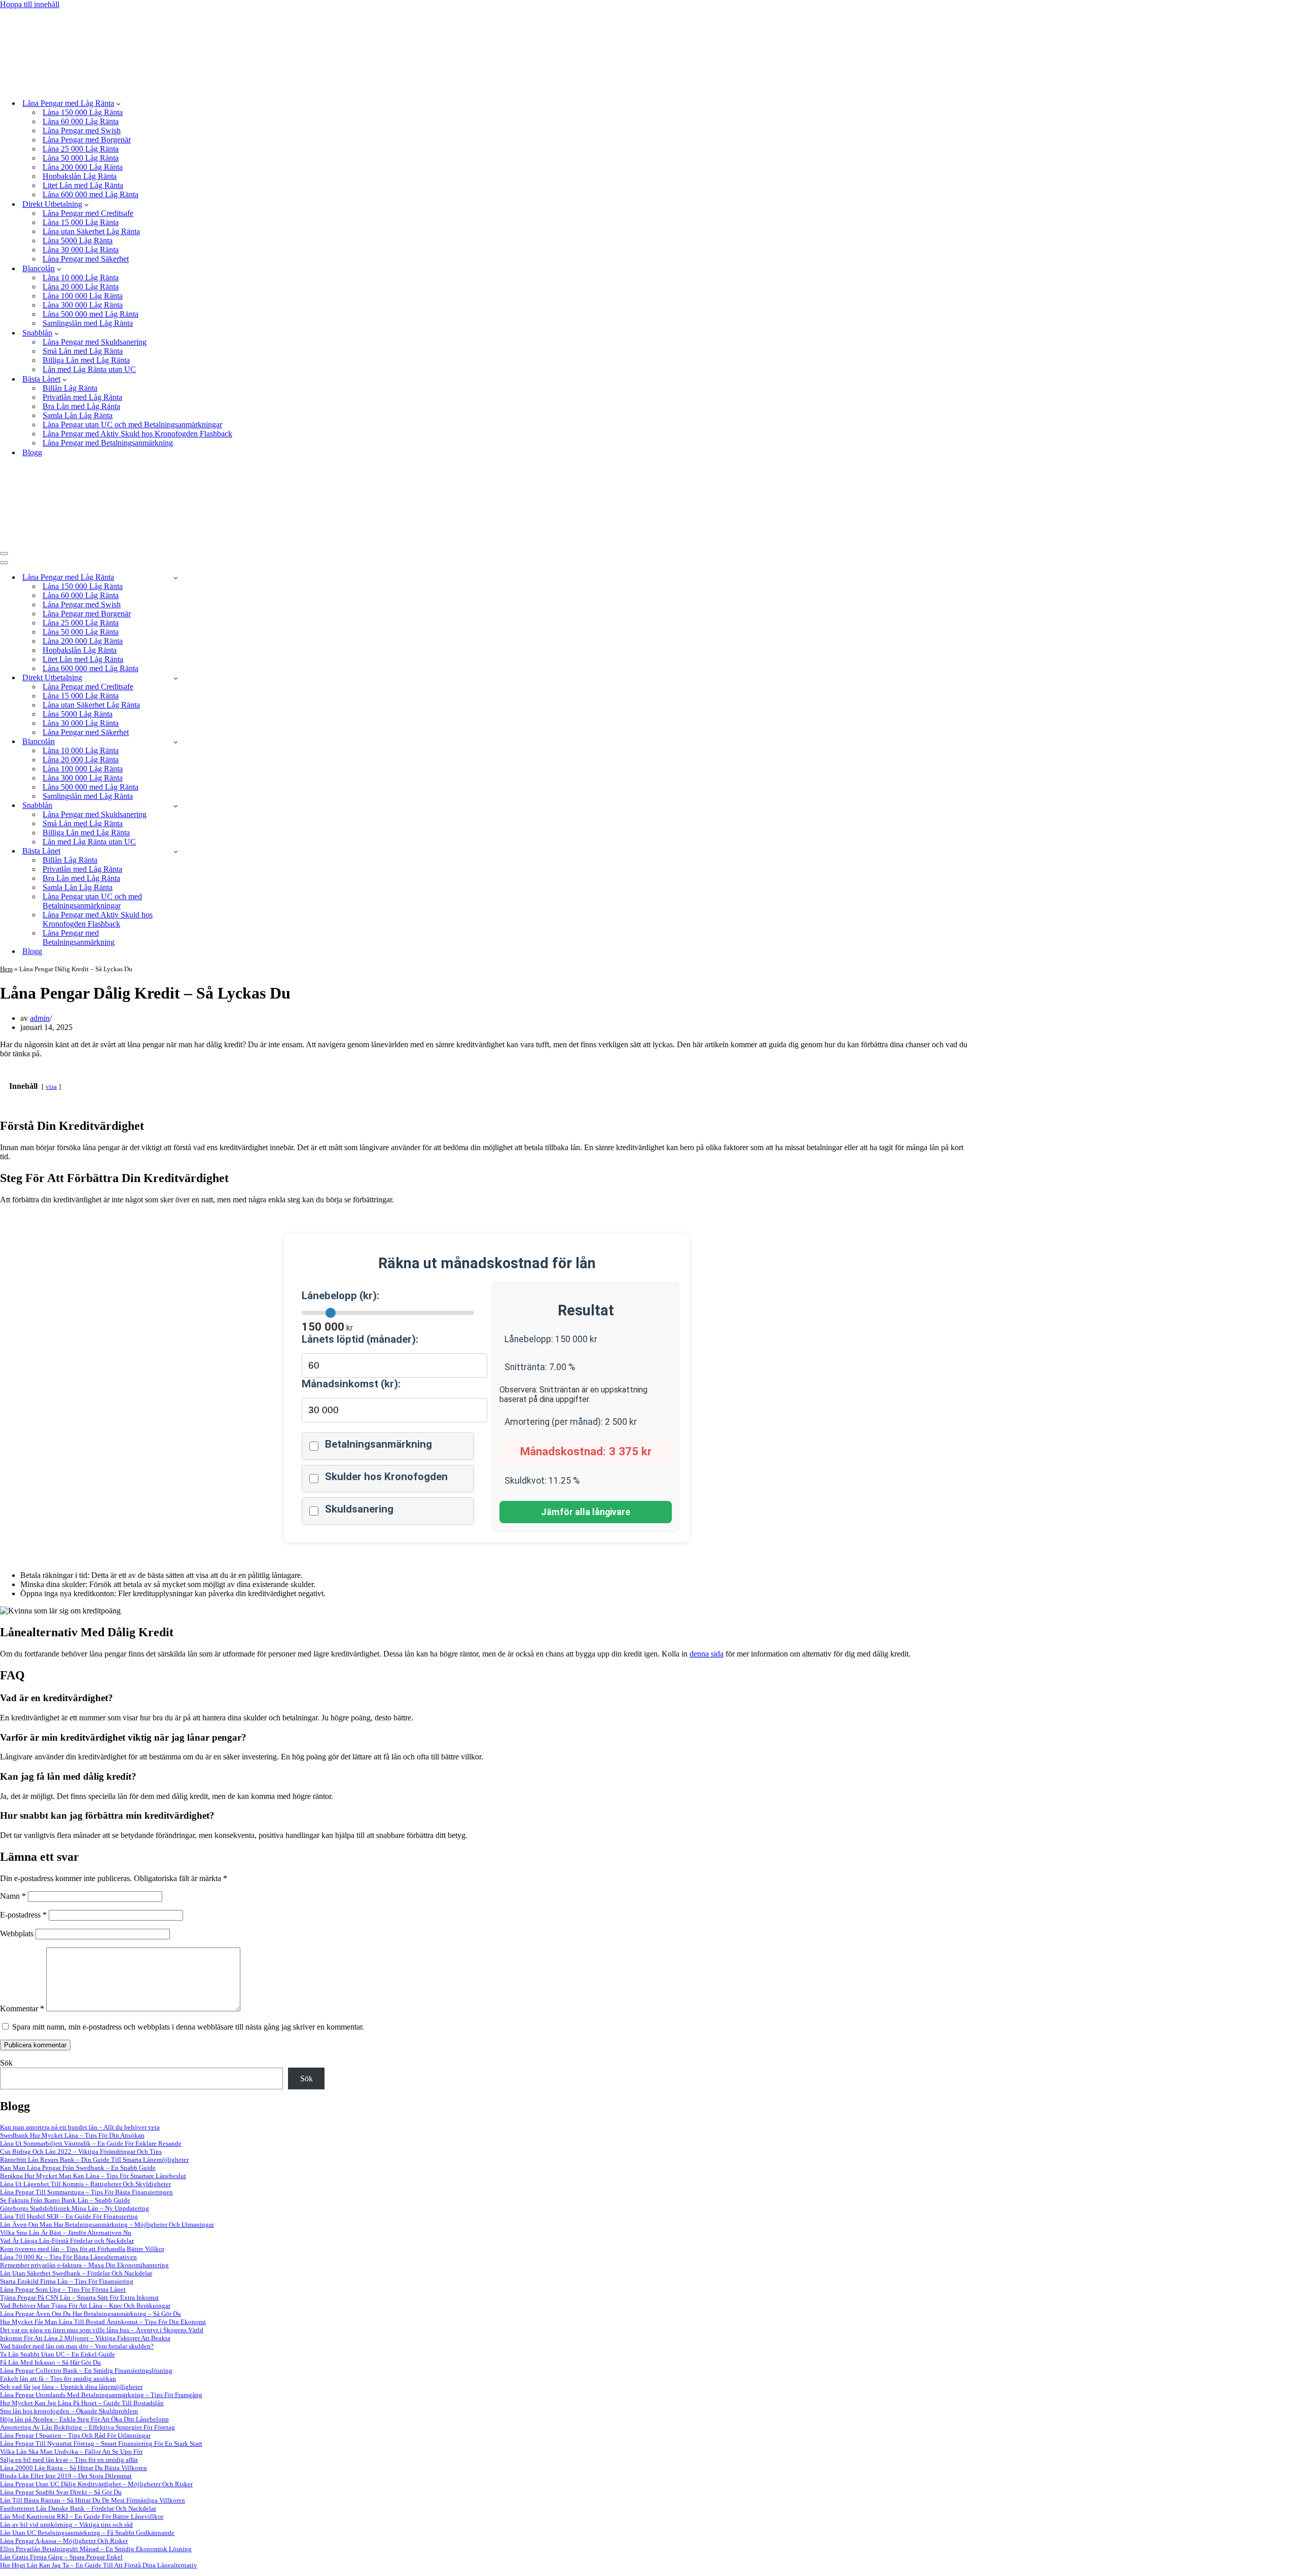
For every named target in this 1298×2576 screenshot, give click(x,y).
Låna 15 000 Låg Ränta (81, 222)
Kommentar (22, 2009)
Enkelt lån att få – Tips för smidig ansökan (58, 2379)
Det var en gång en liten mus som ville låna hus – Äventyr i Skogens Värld (102, 2330)
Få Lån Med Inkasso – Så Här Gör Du (50, 2362)
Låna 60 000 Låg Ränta (81, 121)
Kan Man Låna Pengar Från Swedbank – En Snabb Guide (78, 2168)
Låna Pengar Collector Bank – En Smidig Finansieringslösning (86, 2370)
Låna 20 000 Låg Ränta (81, 287)
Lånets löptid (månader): (360, 1339)
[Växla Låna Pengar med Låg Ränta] (176, 578)
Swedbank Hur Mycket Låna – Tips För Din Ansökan (72, 2135)
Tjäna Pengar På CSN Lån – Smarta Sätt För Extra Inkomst (79, 2297)
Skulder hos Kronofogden (386, 1477)
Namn (13, 1896)
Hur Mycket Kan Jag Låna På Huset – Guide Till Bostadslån (82, 2403)
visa (51, 1087)
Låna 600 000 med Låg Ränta (91, 194)
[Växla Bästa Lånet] (176, 851)
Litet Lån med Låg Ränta (83, 185)
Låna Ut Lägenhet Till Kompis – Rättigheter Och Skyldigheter (85, 2184)
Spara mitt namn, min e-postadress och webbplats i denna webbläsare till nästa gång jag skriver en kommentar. (188, 2027)
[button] (118, 103)
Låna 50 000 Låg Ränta (81, 158)
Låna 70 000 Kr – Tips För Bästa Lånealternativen (68, 2257)
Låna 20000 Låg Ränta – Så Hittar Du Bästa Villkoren (74, 2468)
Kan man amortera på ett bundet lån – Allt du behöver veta (80, 2127)
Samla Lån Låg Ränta (78, 415)
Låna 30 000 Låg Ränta (81, 250)
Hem (6, 969)
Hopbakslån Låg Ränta (80, 176)
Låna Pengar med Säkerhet (86, 259)
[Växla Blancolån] (176, 742)
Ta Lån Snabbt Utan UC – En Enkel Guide (58, 2354)
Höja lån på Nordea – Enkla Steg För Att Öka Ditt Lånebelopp (84, 2419)
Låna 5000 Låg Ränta (78, 241)
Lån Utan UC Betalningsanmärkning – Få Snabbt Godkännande (87, 2533)
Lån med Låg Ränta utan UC (89, 369)
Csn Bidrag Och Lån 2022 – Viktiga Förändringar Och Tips (81, 2151)
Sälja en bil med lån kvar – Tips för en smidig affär (69, 2460)
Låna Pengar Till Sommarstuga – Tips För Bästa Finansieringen (86, 2192)
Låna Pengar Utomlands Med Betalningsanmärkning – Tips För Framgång (101, 2395)
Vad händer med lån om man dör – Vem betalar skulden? (77, 2346)
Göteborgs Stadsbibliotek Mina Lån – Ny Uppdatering (75, 2208)
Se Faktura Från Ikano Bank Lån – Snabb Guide (65, 2200)
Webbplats (17, 1934)
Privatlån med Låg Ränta (82, 397)
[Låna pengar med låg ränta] (158, 85)
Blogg (32, 452)
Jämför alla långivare (586, 1512)
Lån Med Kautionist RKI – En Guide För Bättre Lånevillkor (82, 2516)
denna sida (707, 1654)
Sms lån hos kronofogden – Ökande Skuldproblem (69, 2411)
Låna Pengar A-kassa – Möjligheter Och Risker (64, 2541)
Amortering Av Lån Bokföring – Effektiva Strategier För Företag (87, 2427)
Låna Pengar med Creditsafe (88, 213)
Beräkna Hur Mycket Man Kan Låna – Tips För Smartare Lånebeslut (93, 2176)
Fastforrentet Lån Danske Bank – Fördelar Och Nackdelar (78, 2508)
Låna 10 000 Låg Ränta (81, 278)
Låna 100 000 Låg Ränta (83, 296)
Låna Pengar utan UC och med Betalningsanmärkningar (132, 425)
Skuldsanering (359, 1509)
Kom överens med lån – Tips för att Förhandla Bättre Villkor (82, 2249)
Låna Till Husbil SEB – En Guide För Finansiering (69, 2216)
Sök (6, 2063)
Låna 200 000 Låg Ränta (83, 167)
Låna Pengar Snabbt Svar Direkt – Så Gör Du (61, 2492)
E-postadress (23, 1915)
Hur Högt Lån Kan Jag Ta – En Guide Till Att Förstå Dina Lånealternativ (99, 2565)
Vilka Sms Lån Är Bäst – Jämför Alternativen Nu (66, 2233)
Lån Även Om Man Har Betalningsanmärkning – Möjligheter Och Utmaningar (107, 2224)
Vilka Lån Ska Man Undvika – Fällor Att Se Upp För (71, 2452)
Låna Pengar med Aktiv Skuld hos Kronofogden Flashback (137, 434)
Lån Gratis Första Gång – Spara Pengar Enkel (61, 2557)
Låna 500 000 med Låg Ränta (91, 314)
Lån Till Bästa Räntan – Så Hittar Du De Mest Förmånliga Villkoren (93, 2500)
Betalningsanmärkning (378, 1444)
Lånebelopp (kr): (340, 1296)
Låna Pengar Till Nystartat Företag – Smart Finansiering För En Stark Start (101, 2443)
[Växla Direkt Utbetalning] (176, 678)
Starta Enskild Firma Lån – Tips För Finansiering (67, 2281)
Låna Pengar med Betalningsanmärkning (108, 443)
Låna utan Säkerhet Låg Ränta (91, 231)
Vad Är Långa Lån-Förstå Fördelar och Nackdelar (67, 2241)
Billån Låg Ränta (70, 388)
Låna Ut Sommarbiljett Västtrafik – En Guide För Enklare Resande (91, 2143)
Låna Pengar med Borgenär (87, 140)
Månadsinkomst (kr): (351, 1384)
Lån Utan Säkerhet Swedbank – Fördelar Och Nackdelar (76, 2273)
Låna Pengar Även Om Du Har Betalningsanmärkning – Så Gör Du (91, 2314)
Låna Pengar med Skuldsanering (95, 342)
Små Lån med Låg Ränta (83, 351)
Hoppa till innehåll (30, 4)
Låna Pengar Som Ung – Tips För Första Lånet (63, 2289)
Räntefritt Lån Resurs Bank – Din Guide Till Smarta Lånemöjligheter (94, 2160)
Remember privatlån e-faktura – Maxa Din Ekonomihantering (84, 2265)
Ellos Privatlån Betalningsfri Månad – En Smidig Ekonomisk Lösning (96, 2549)
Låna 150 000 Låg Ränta (83, 112)
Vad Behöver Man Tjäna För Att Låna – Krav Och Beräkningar (85, 2306)
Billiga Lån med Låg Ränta (86, 360)
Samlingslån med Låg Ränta (88, 323)
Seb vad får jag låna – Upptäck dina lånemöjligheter (71, 2387)
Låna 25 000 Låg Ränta (81, 149)
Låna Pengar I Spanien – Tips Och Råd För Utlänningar (75, 2435)
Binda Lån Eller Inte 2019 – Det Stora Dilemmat (66, 2476)
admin (40, 1018)
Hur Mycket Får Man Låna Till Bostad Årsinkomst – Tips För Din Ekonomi (103, 2322)
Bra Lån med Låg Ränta (81, 406)
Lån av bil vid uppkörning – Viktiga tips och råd (66, 2525)
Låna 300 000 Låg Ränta (83, 305)
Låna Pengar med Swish (82, 131)
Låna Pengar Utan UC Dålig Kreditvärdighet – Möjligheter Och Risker (96, 2484)
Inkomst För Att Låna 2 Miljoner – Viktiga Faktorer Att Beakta (85, 2338)
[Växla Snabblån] (176, 806)
